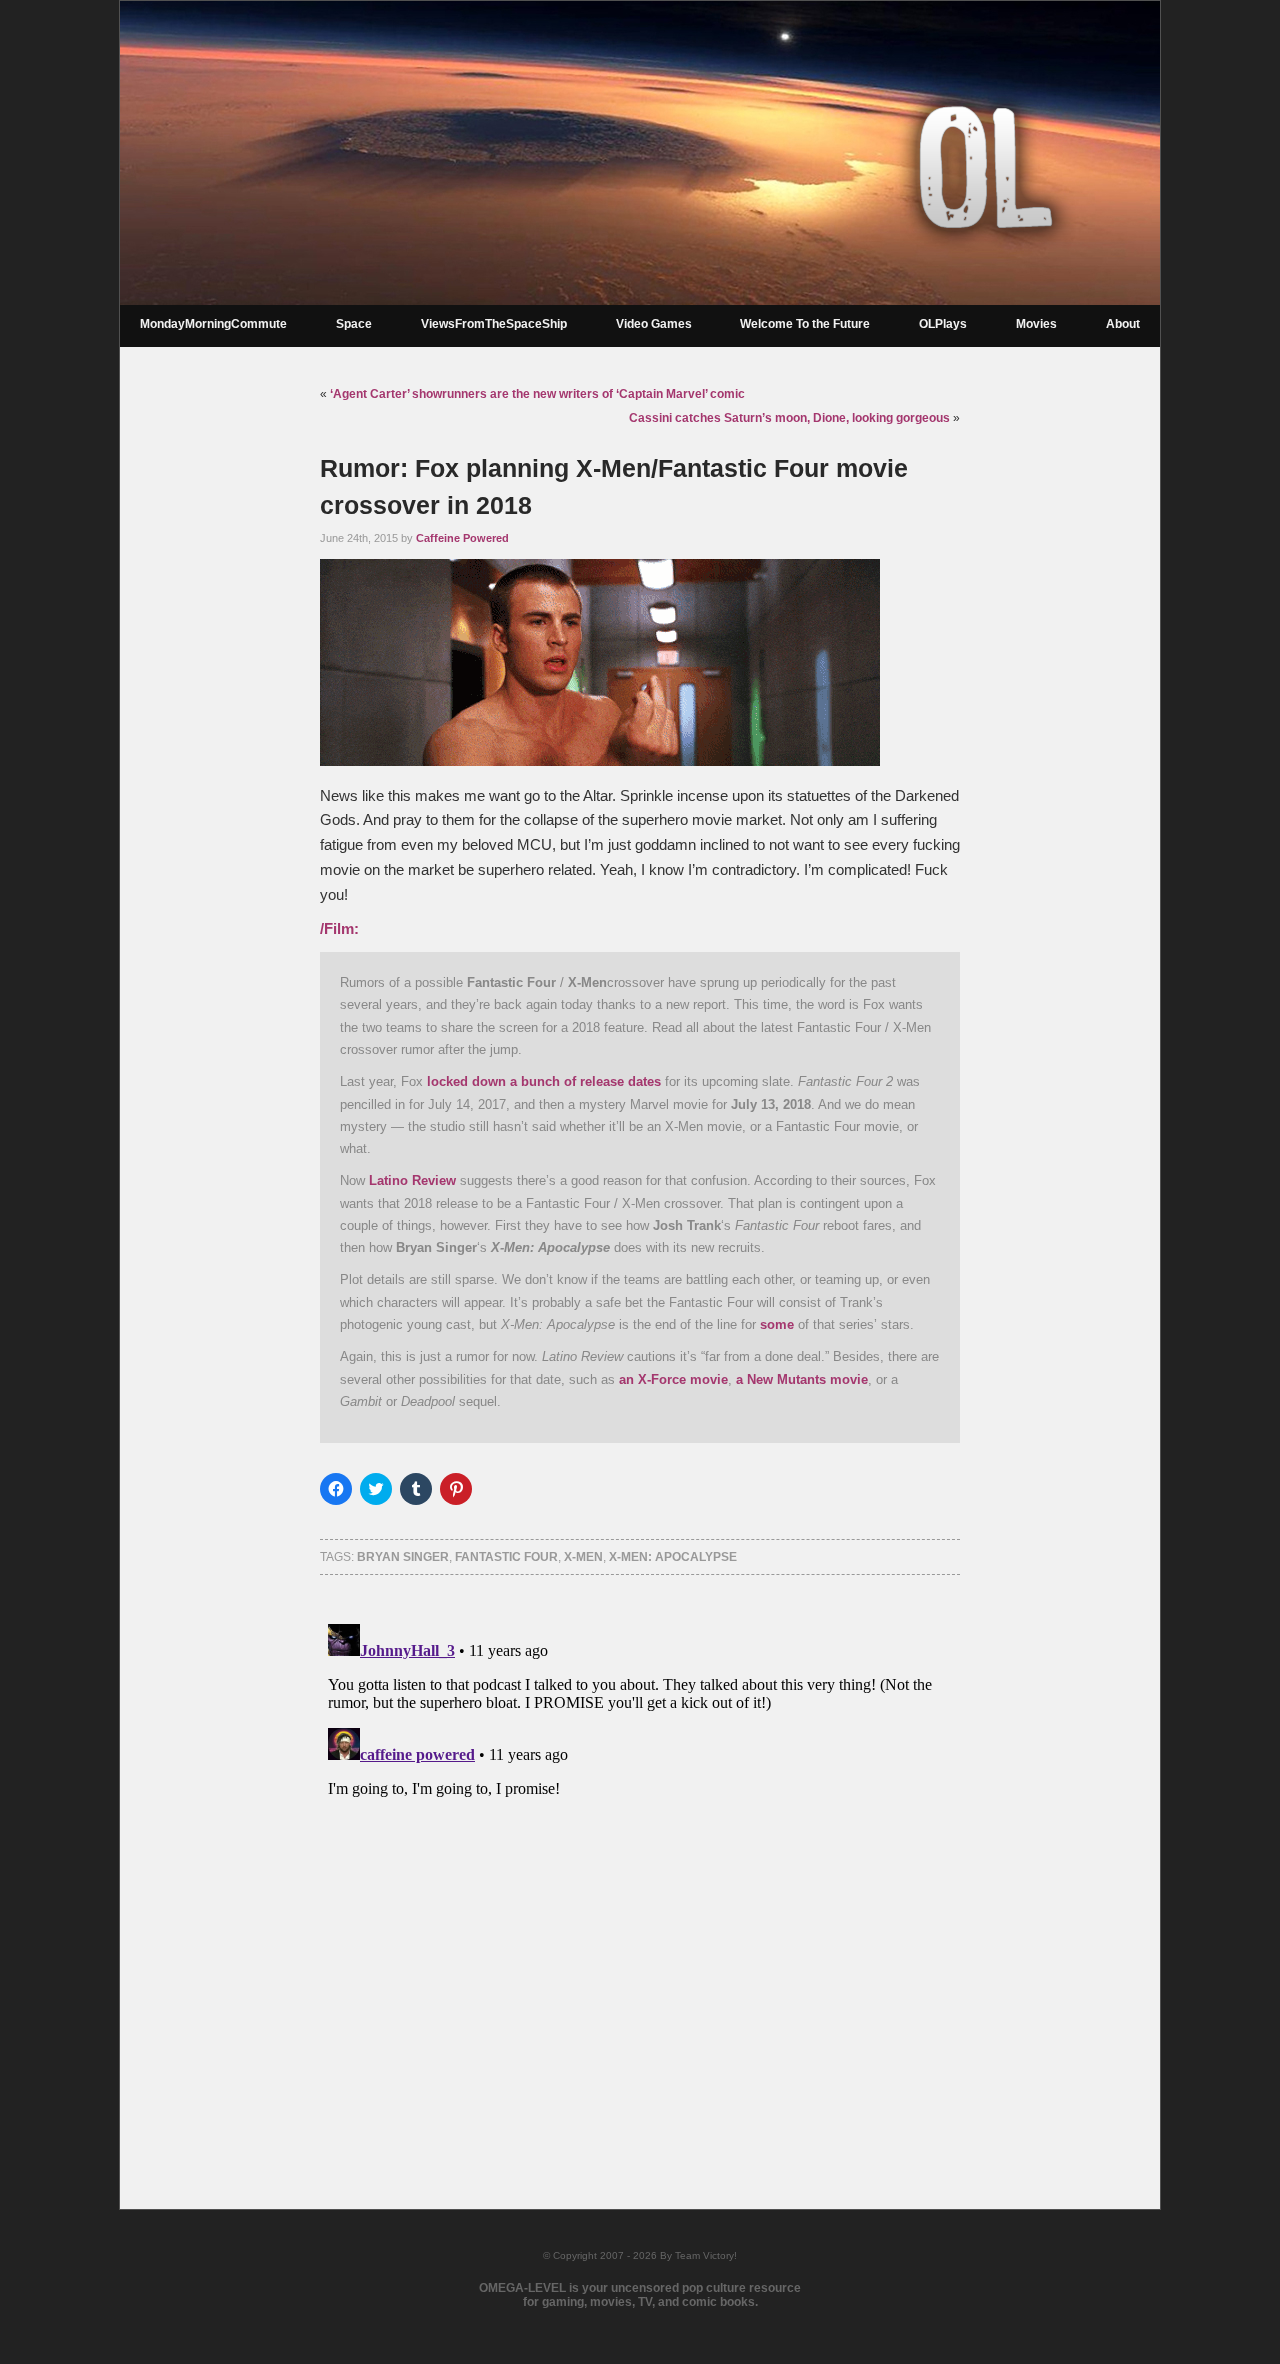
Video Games (654, 324)
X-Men (583, 1557)
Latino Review (412, 1180)
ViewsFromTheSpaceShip (494, 324)
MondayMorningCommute (213, 324)
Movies (1036, 324)
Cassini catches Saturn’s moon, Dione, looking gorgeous (789, 418)
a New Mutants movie (802, 1379)
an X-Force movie (673, 1379)
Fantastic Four (506, 1557)
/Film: (339, 929)
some (777, 1324)
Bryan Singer (403, 1557)
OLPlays (943, 324)
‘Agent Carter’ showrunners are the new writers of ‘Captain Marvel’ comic (537, 394)
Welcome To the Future (805, 324)
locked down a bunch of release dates (544, 1081)
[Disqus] (640, 1866)
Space (354, 324)
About (1123, 324)
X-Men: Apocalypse (673, 1557)
